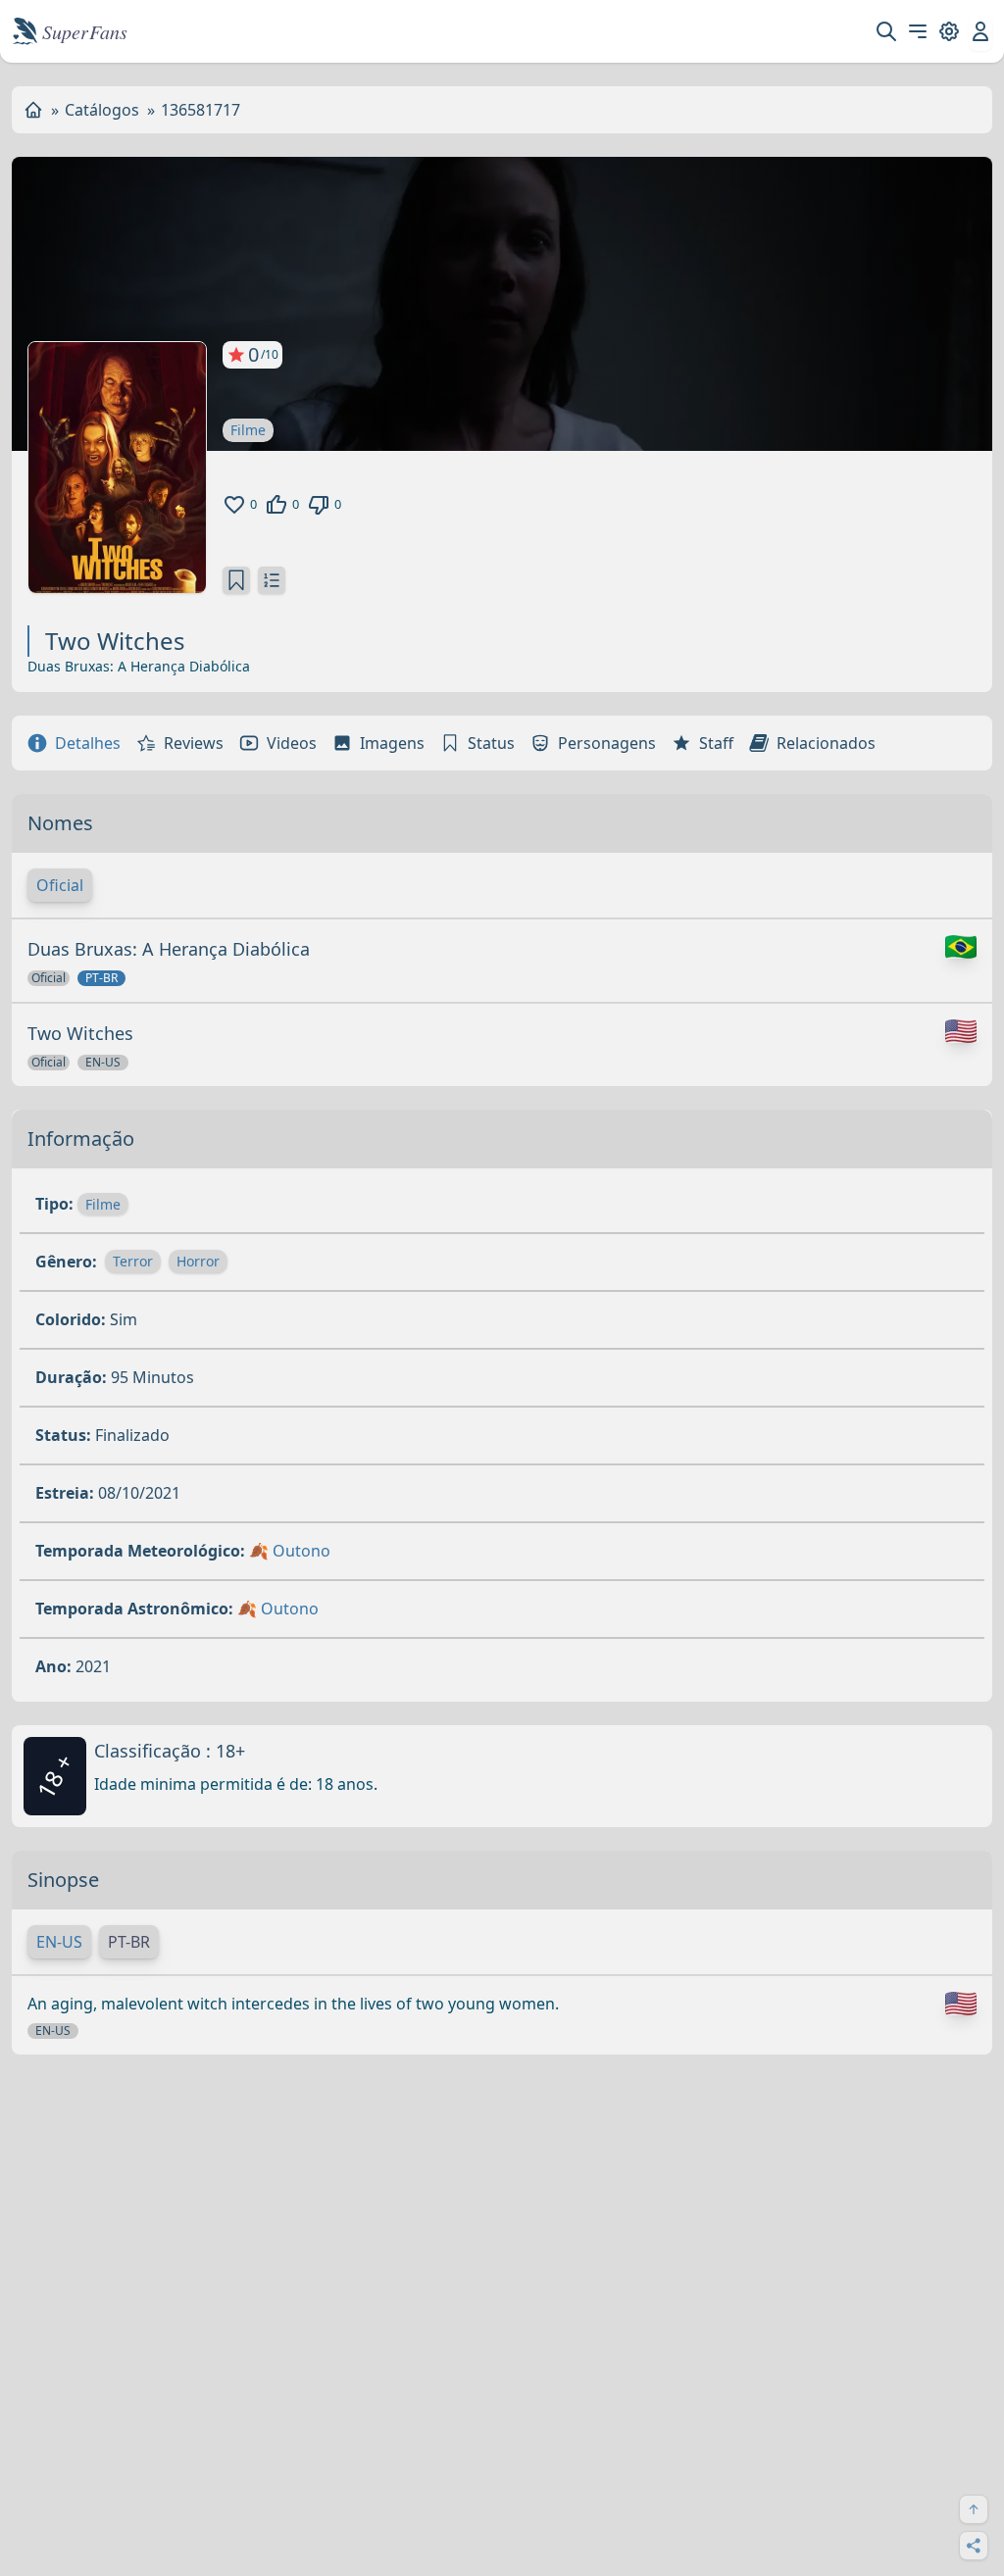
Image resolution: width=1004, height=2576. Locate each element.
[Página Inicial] (33, 110)
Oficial (60, 885)
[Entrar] (980, 31)
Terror (133, 1261)
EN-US (59, 1942)
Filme (248, 430)
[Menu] (918, 31)
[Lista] (272, 580)
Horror (198, 1261)
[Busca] (886, 31)
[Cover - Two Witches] (117, 468)
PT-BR (129, 1942)
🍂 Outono (290, 1551)
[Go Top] (974, 2509)
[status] (236, 580)
